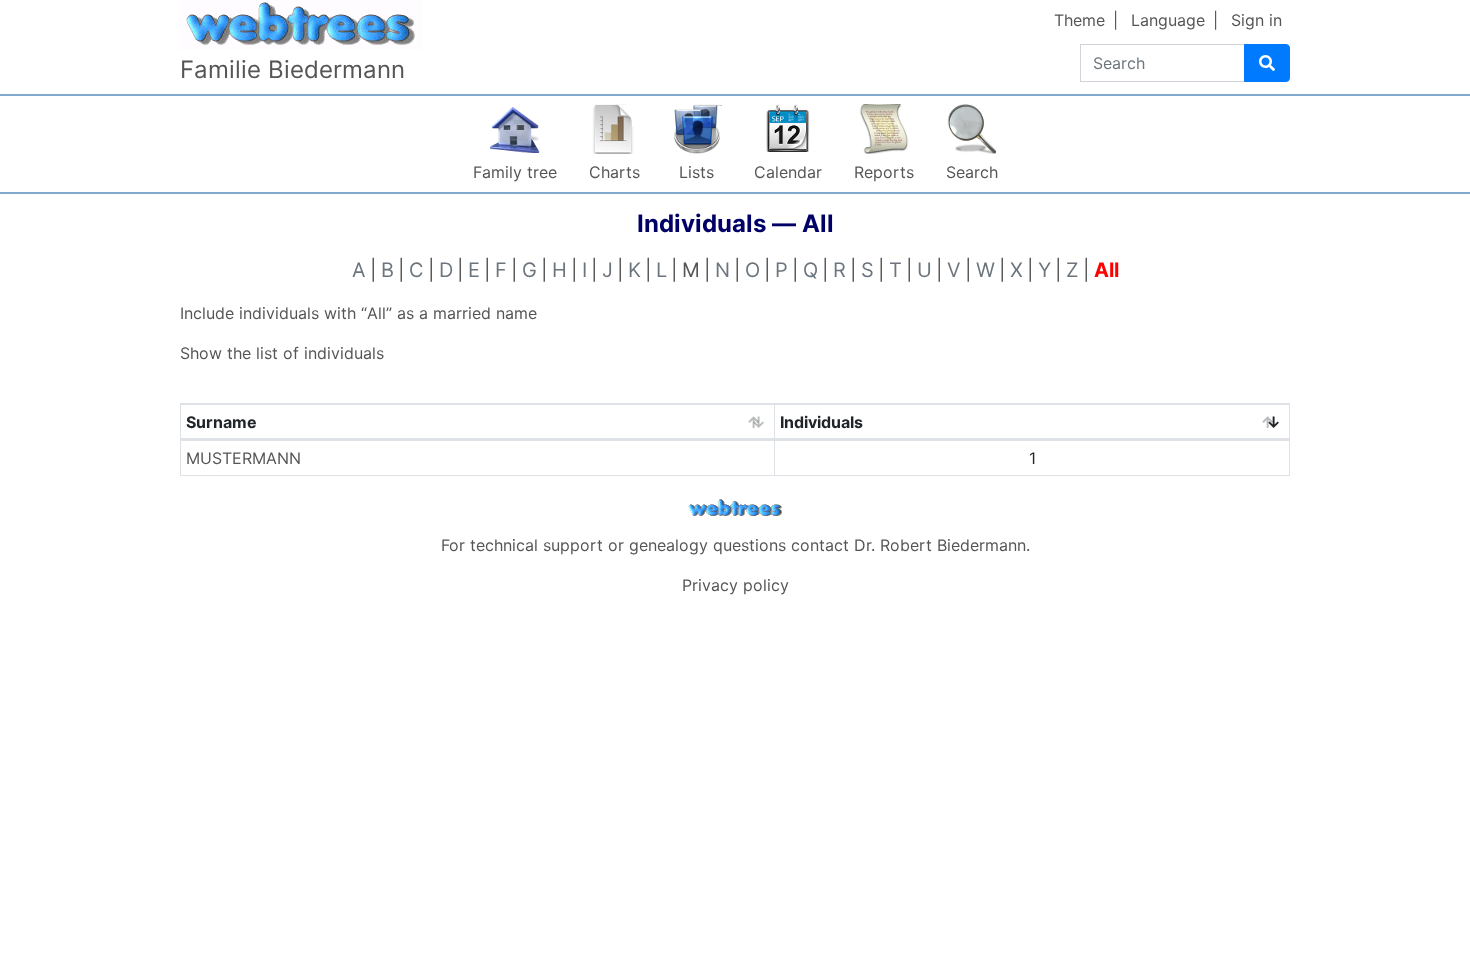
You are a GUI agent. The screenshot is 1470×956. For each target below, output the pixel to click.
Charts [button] (614, 172)
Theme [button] (1079, 20)
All (1106, 270)
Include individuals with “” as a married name (358, 313)
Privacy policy (735, 585)
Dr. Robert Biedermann (940, 545)
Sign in (1256, 20)
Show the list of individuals (282, 353)
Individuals (821, 422)
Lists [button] (696, 172)
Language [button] (1168, 20)
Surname (221, 422)
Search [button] (972, 172)
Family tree (515, 172)
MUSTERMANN (243, 458)
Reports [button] (884, 172)
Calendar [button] (788, 172)
